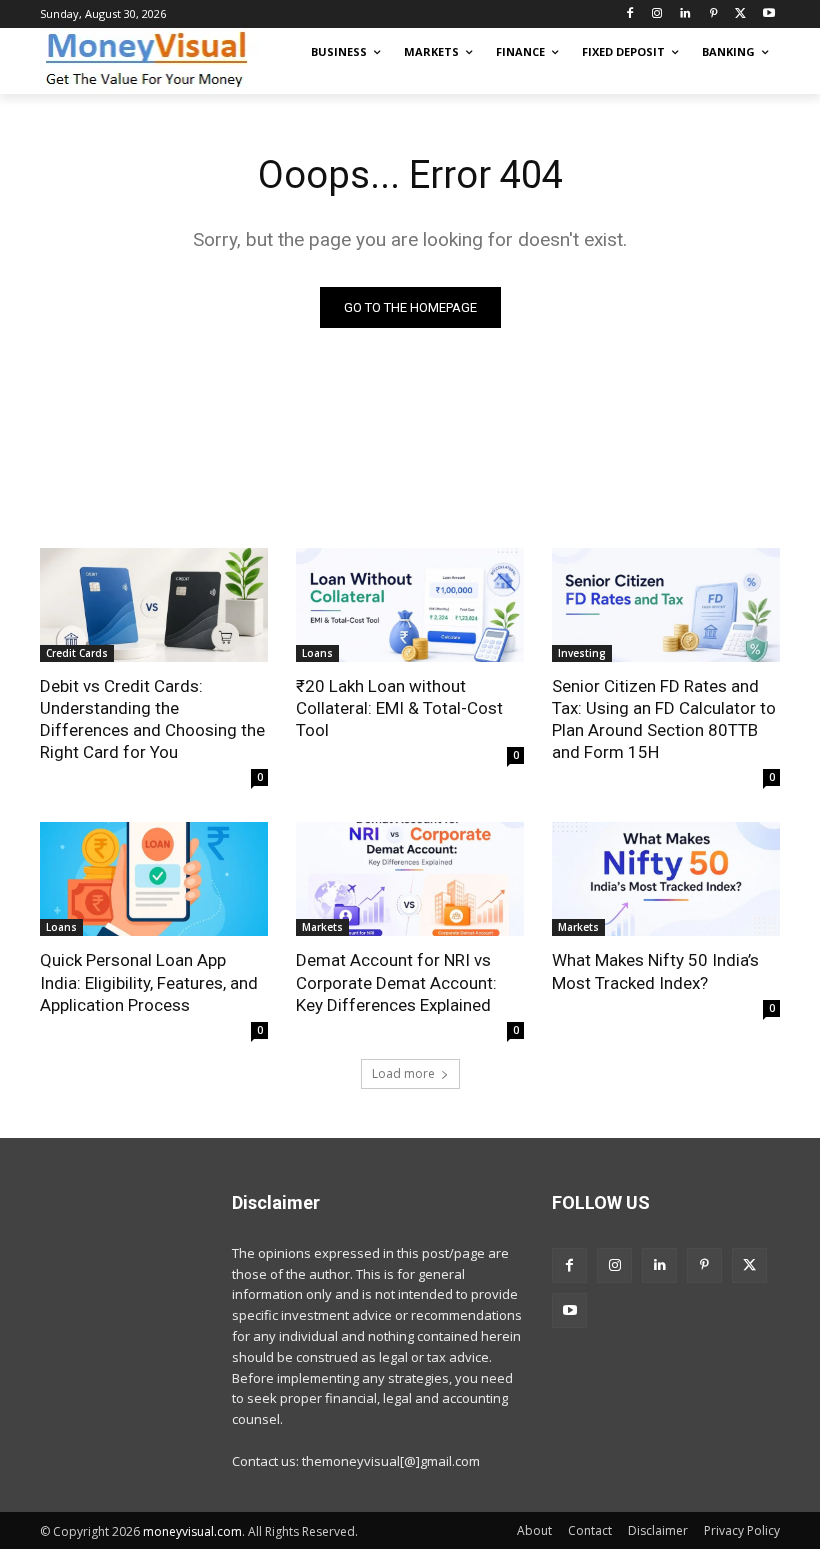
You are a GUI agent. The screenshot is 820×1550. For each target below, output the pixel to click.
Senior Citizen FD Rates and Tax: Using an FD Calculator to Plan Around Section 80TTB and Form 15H (664, 719)
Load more (403, 1073)
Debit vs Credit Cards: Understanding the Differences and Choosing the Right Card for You (152, 719)
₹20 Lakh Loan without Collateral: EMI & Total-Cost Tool (399, 708)
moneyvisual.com (192, 1531)
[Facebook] (629, 14)
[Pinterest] (713, 14)
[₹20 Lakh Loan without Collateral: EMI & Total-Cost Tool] (410, 605)
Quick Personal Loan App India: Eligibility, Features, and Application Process (149, 982)
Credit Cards (77, 653)
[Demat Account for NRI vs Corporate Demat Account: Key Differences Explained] (410, 879)
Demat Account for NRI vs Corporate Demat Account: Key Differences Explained (396, 982)
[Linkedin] (685, 14)
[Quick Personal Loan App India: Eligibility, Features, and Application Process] (154, 879)
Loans (317, 653)
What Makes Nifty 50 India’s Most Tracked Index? (655, 971)
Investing (582, 653)
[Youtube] (768, 14)
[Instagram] (657, 14)
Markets (322, 927)
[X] (740, 14)
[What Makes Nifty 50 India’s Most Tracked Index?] (666, 879)
